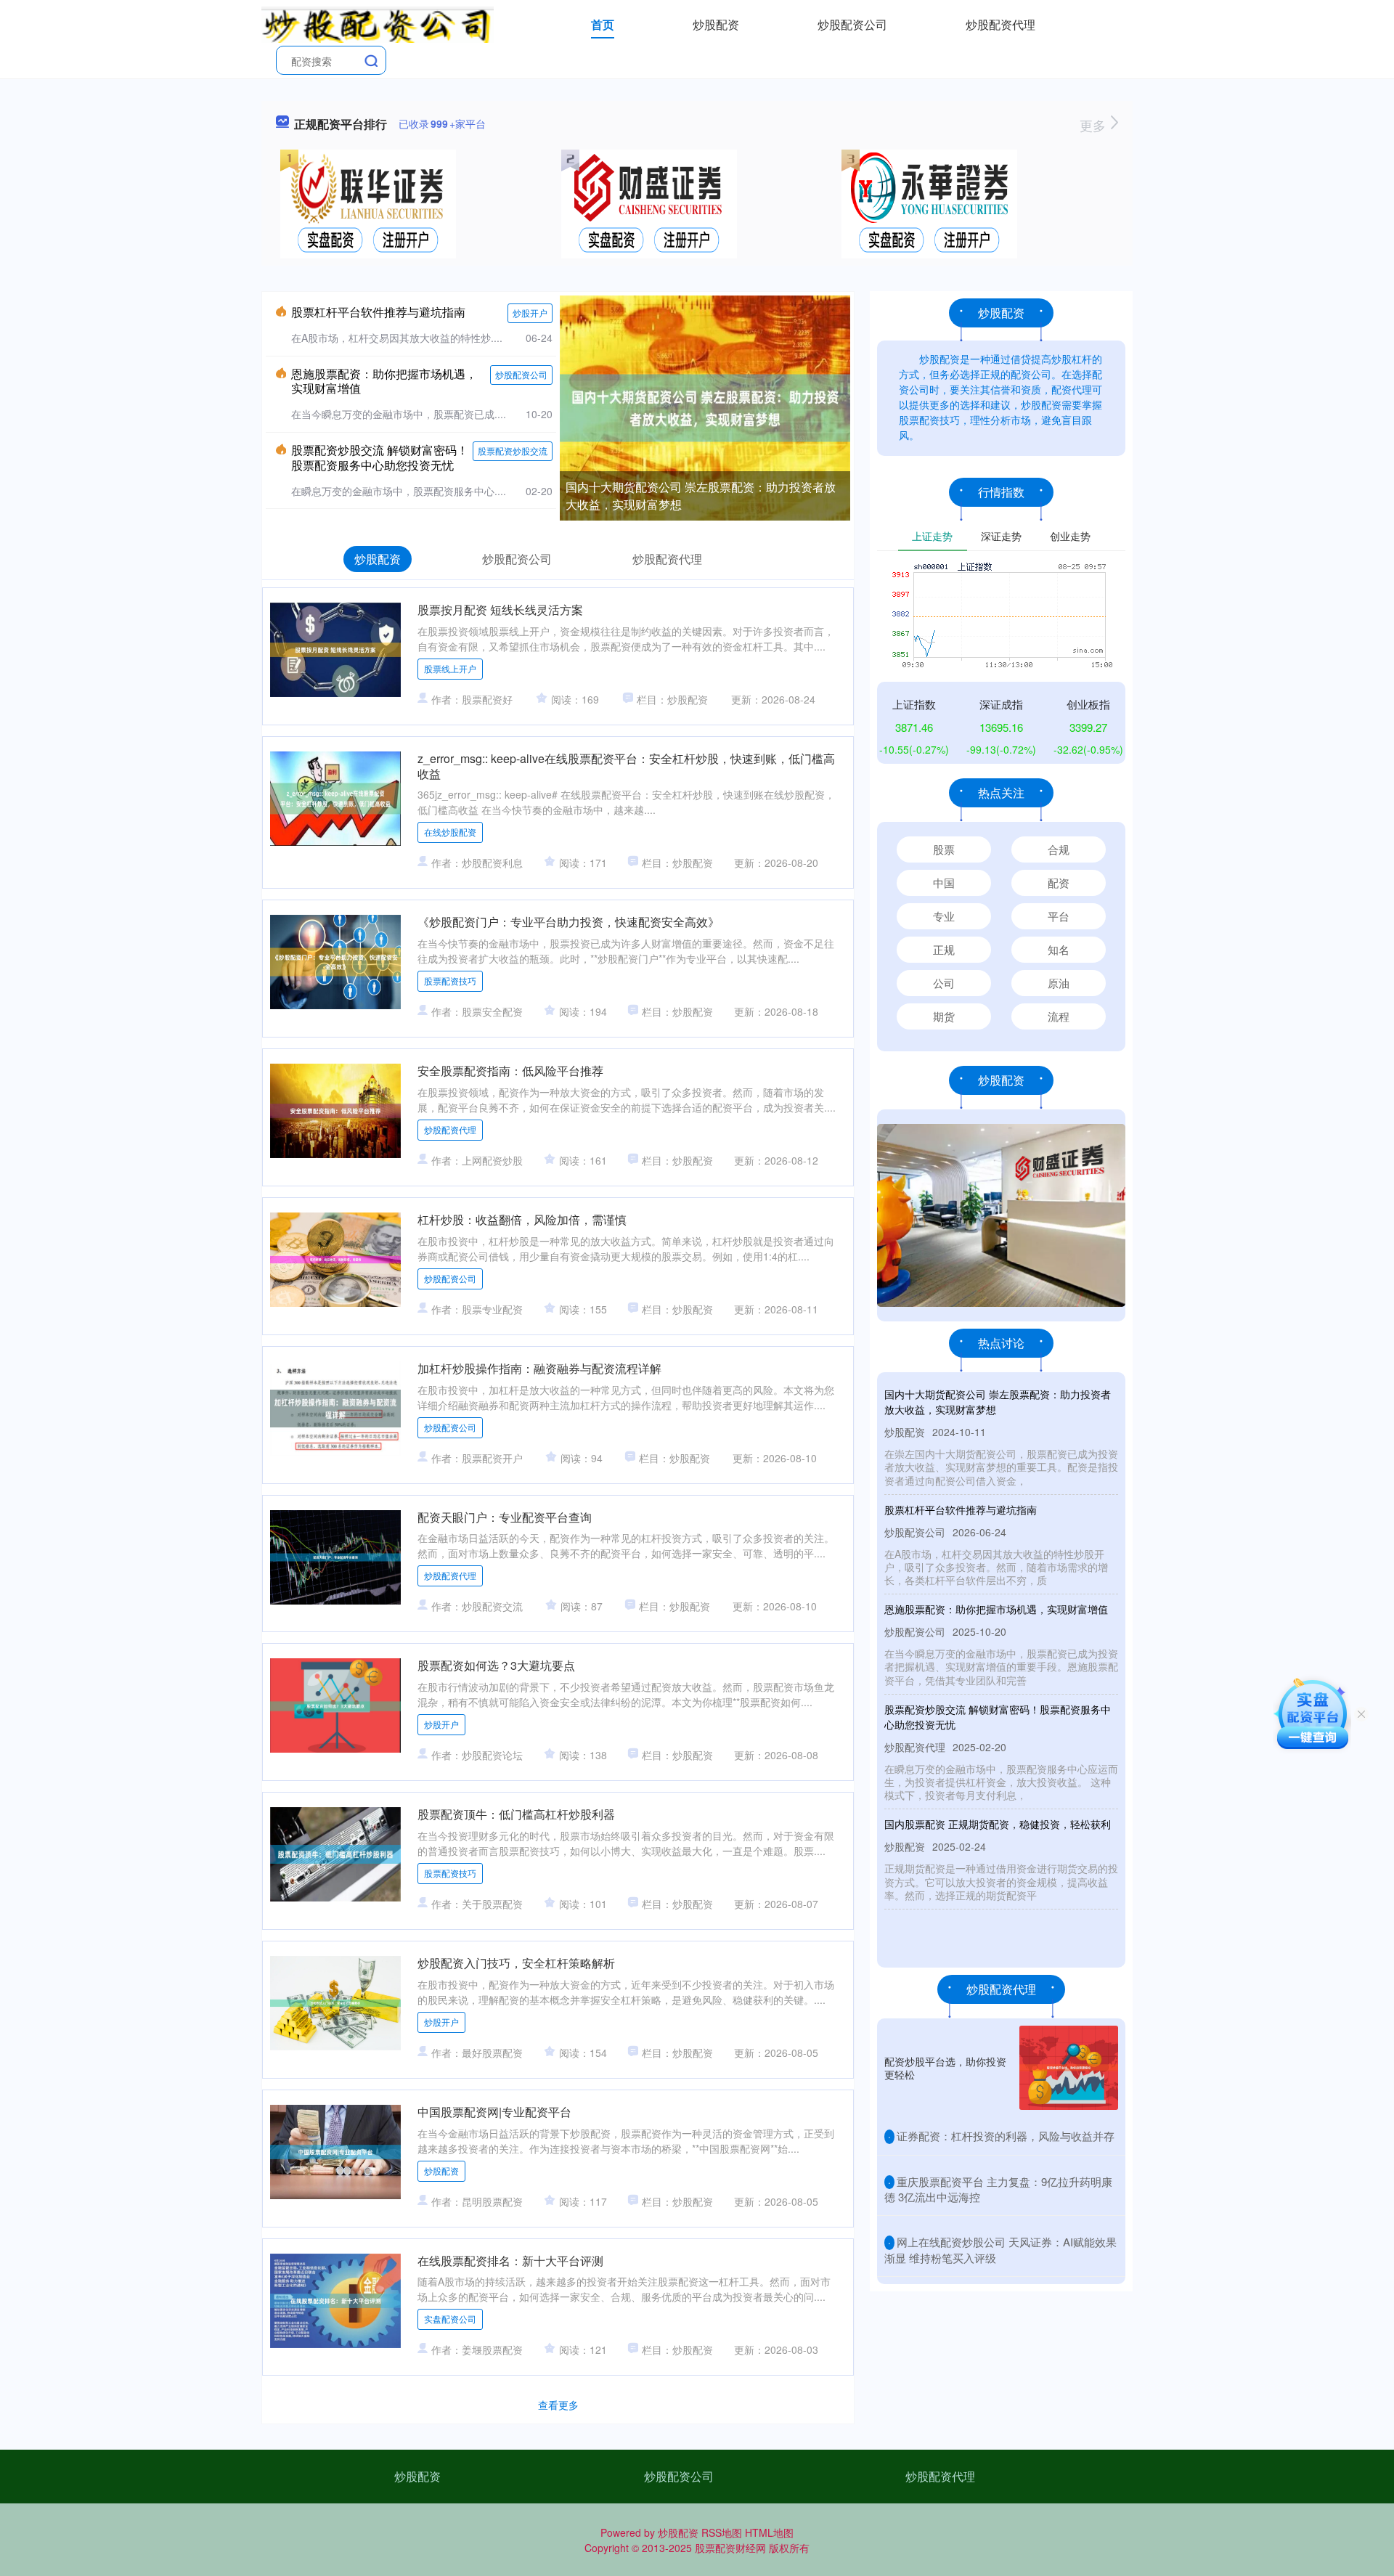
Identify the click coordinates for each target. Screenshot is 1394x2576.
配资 (1059, 883)
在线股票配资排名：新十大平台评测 (510, 2261)
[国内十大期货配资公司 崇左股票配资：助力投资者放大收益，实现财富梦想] (705, 407)
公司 (944, 983)
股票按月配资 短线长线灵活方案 (500, 610)
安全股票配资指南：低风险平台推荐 (510, 1071)
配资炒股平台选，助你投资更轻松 (945, 2068)
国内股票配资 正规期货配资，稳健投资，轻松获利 (998, 1824)
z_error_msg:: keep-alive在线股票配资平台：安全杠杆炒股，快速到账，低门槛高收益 (626, 766)
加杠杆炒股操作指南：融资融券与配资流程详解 (539, 1368)
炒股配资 (716, 24)
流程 (1059, 1016)
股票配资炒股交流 (513, 451)
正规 (944, 949)
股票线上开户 (450, 668)
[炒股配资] (378, 23)
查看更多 (558, 2405)
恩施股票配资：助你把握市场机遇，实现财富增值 (384, 381)
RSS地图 (722, 2532)
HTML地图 (769, 2532)
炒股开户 (530, 313)
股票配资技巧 (450, 981)
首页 (603, 24)
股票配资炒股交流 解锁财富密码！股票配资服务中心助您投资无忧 (380, 457)
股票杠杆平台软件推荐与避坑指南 (378, 312)
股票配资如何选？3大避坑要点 (496, 1665)
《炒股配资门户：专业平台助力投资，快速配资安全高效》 (568, 922)
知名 (1059, 949)
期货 (944, 1016)
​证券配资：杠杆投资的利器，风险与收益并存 (1006, 2136)
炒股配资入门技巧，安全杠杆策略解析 (516, 1963)
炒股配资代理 (1000, 24)
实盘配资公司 (450, 2319)
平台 (1059, 916)
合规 (1059, 849)
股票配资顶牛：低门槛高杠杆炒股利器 (516, 1814)
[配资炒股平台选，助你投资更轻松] (1069, 2068)
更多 (1095, 125)
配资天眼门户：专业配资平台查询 (505, 1517)
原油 (1059, 983)
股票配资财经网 (730, 2548)
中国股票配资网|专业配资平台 (494, 2112)
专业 (944, 916)
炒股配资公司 (852, 24)
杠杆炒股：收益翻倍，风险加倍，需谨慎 (522, 1219)
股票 (944, 849)
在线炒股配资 (450, 832)
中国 (944, 883)
